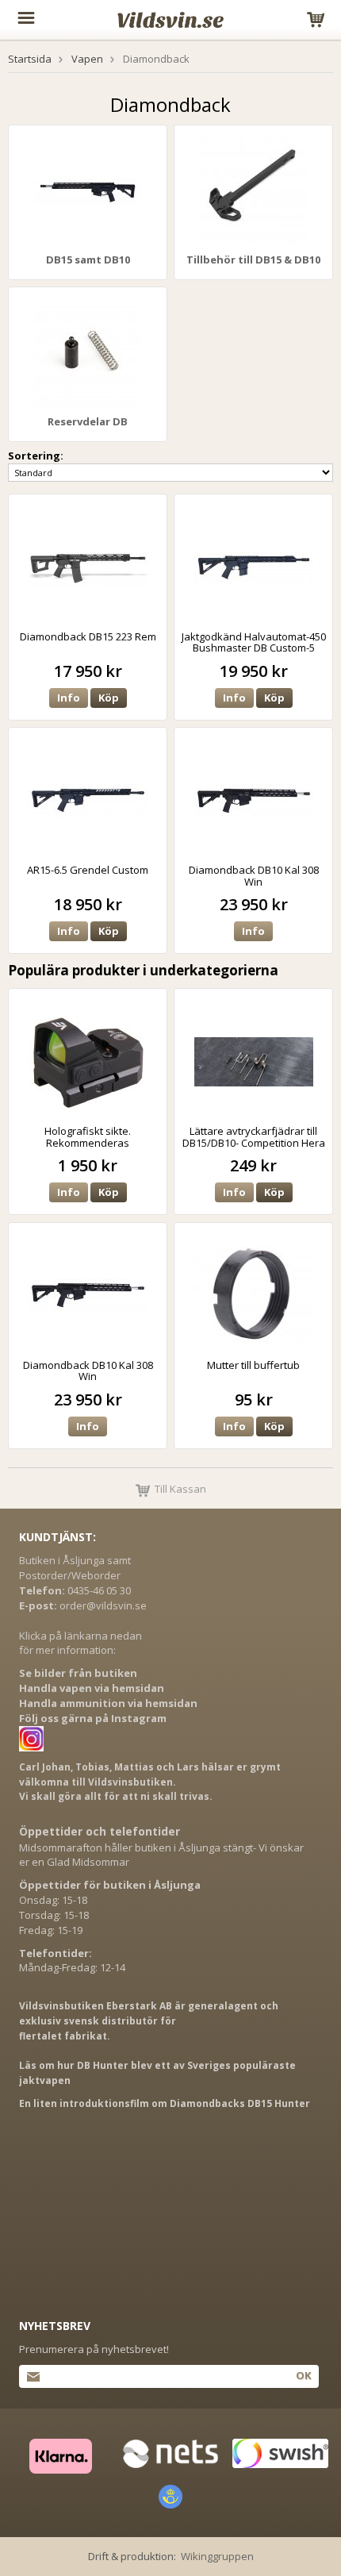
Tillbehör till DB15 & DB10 (253, 260)
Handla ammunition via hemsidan (108, 1703)
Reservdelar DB (88, 421)
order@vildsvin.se (103, 1605)
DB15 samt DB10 (88, 260)
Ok (303, 2375)
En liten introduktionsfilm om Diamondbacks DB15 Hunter (165, 2103)
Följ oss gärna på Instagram (93, 1718)
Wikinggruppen (217, 2556)
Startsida (30, 59)
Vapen (87, 59)
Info (69, 698)
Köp (109, 698)
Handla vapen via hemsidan (92, 1688)
